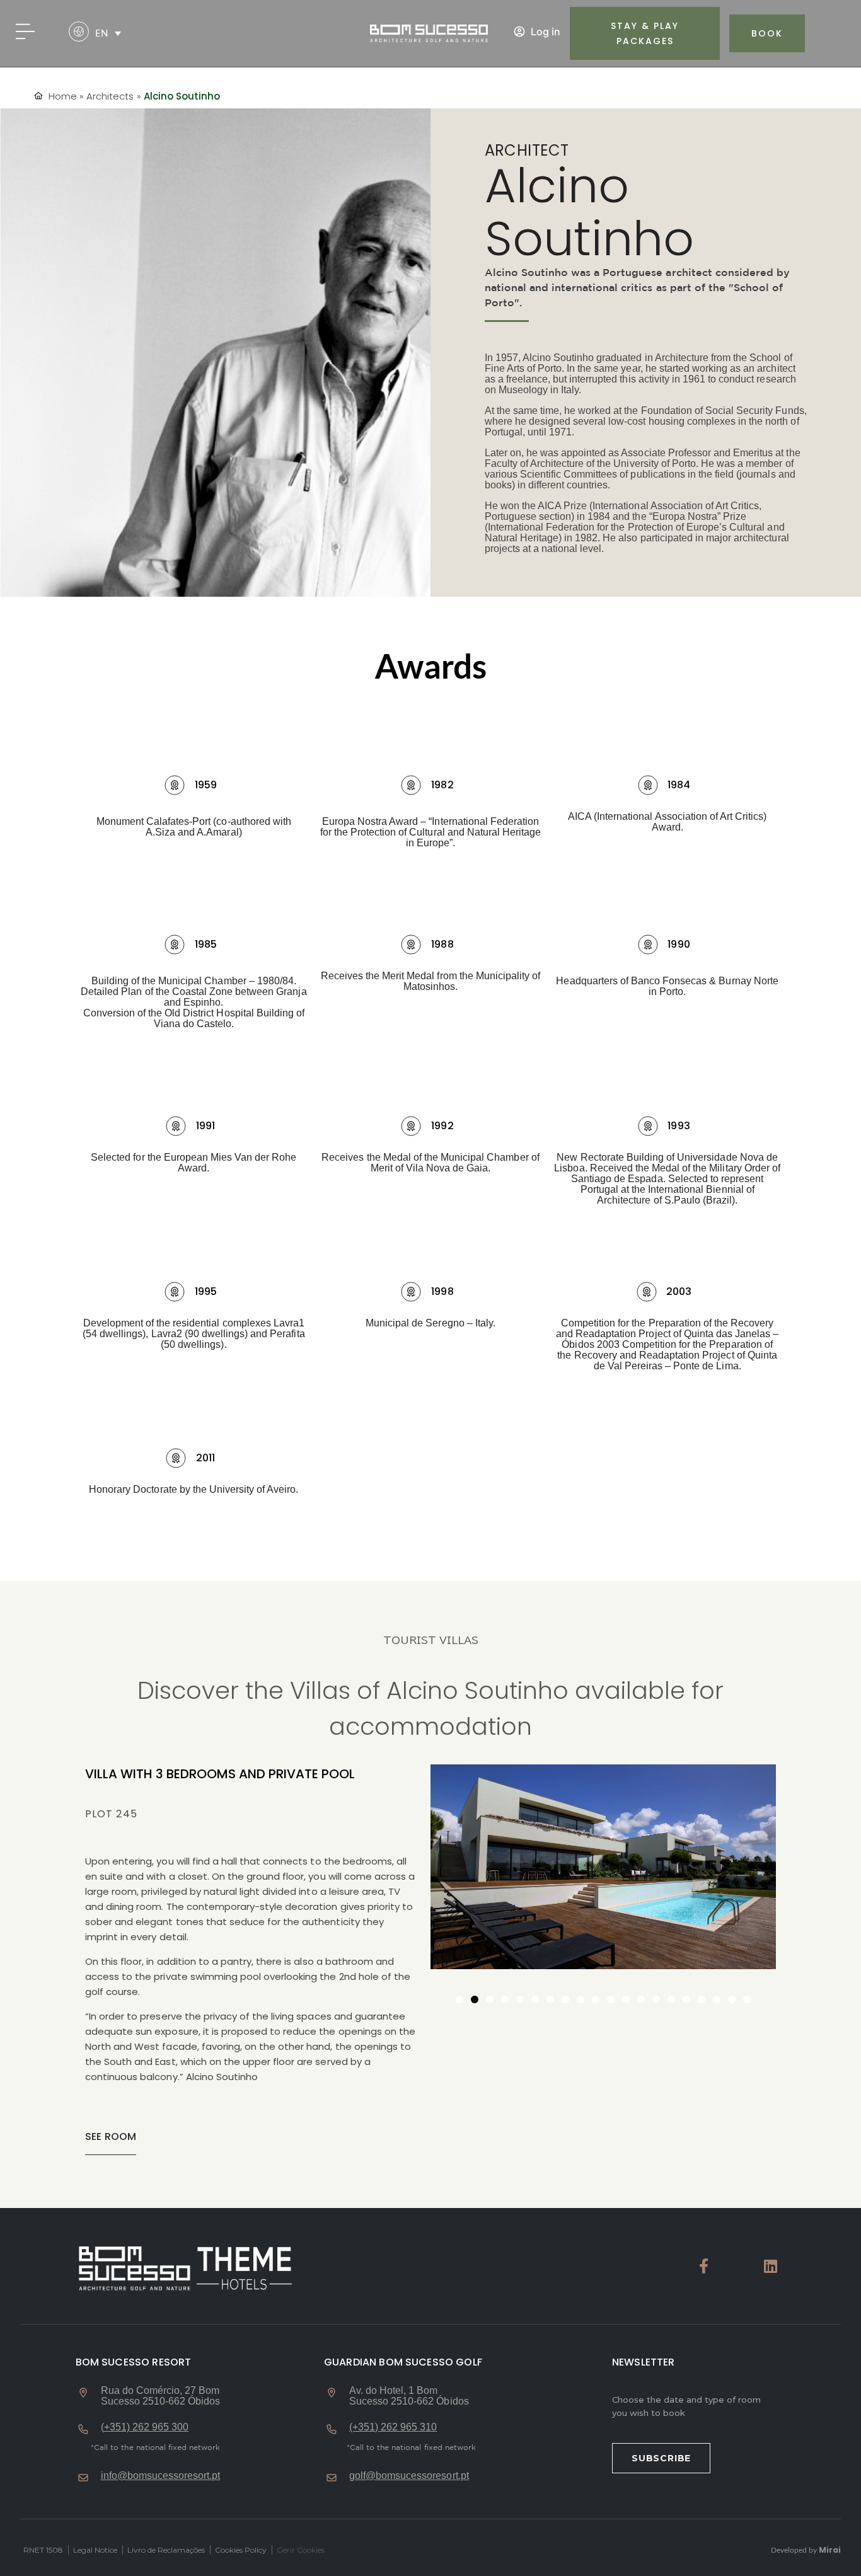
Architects (110, 96)
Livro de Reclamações (166, 2550)
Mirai (830, 2550)
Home (63, 96)
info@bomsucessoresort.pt (161, 2475)
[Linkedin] (770, 2266)
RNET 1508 (43, 2550)
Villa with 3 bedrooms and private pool (220, 1774)
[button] (108, 33)
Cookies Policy (241, 2550)
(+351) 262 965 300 (145, 2427)
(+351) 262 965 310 (393, 2427)
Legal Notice (95, 2550)
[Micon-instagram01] (737, 2266)
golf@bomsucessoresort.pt (409, 2475)
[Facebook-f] (703, 2266)
